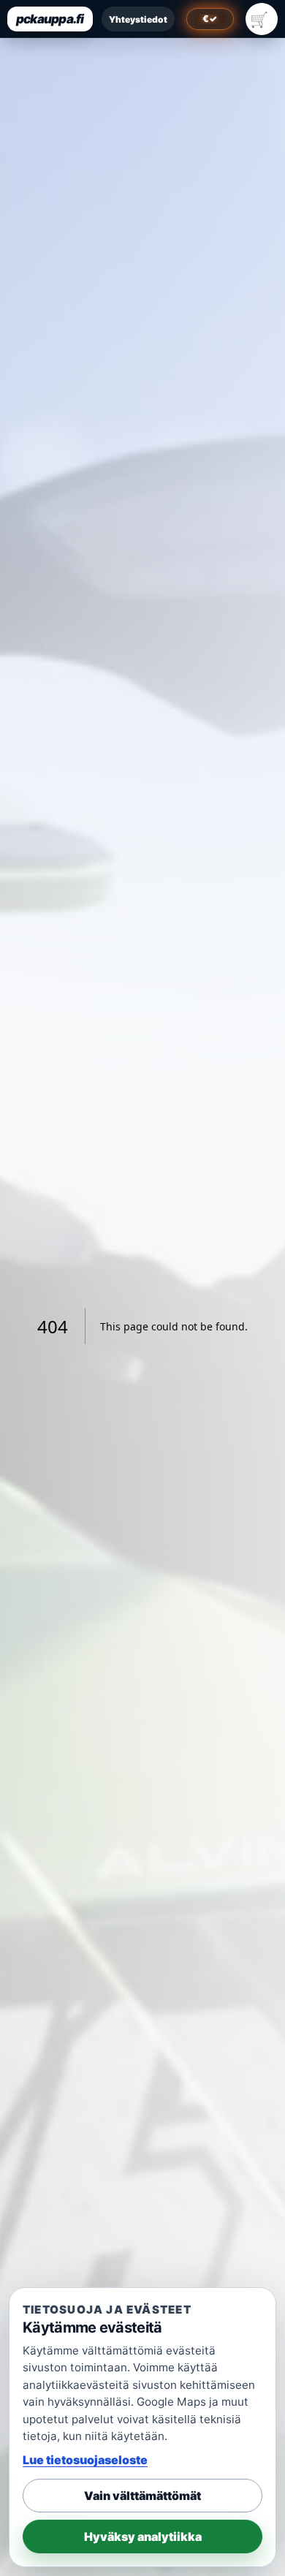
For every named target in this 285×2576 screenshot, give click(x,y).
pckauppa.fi (50, 19)
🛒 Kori (262, 19)
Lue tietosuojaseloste (85, 2460)
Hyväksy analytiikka (143, 2537)
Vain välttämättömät (142, 2496)
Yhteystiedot (138, 19)
